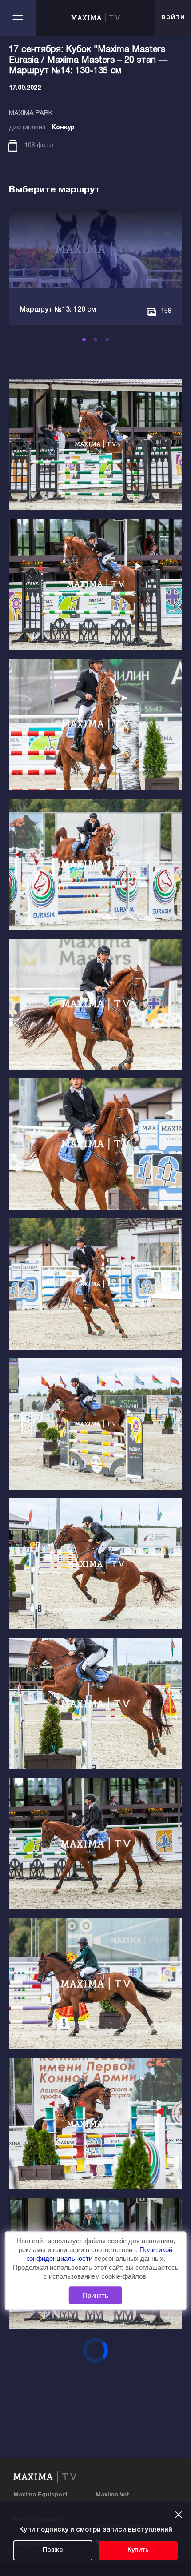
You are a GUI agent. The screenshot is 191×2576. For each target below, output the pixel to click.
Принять (95, 2295)
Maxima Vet (112, 2495)
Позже (53, 2550)
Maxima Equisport (40, 2495)
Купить (138, 2550)
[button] (84, 339)
